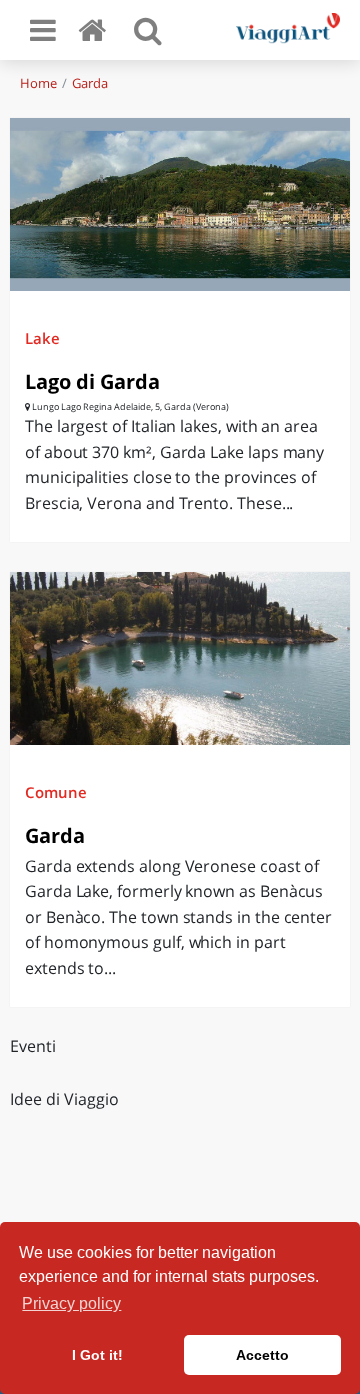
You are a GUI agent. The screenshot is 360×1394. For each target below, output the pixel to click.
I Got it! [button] (97, 1355)
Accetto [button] (262, 1355)
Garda (90, 83)
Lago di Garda (92, 381)
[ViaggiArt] (96, 29)
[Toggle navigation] (43, 30)
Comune (56, 792)
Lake (42, 338)
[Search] (148, 30)
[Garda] (180, 658)
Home (38, 83)
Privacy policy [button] (71, 1303)
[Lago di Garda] (180, 204)
